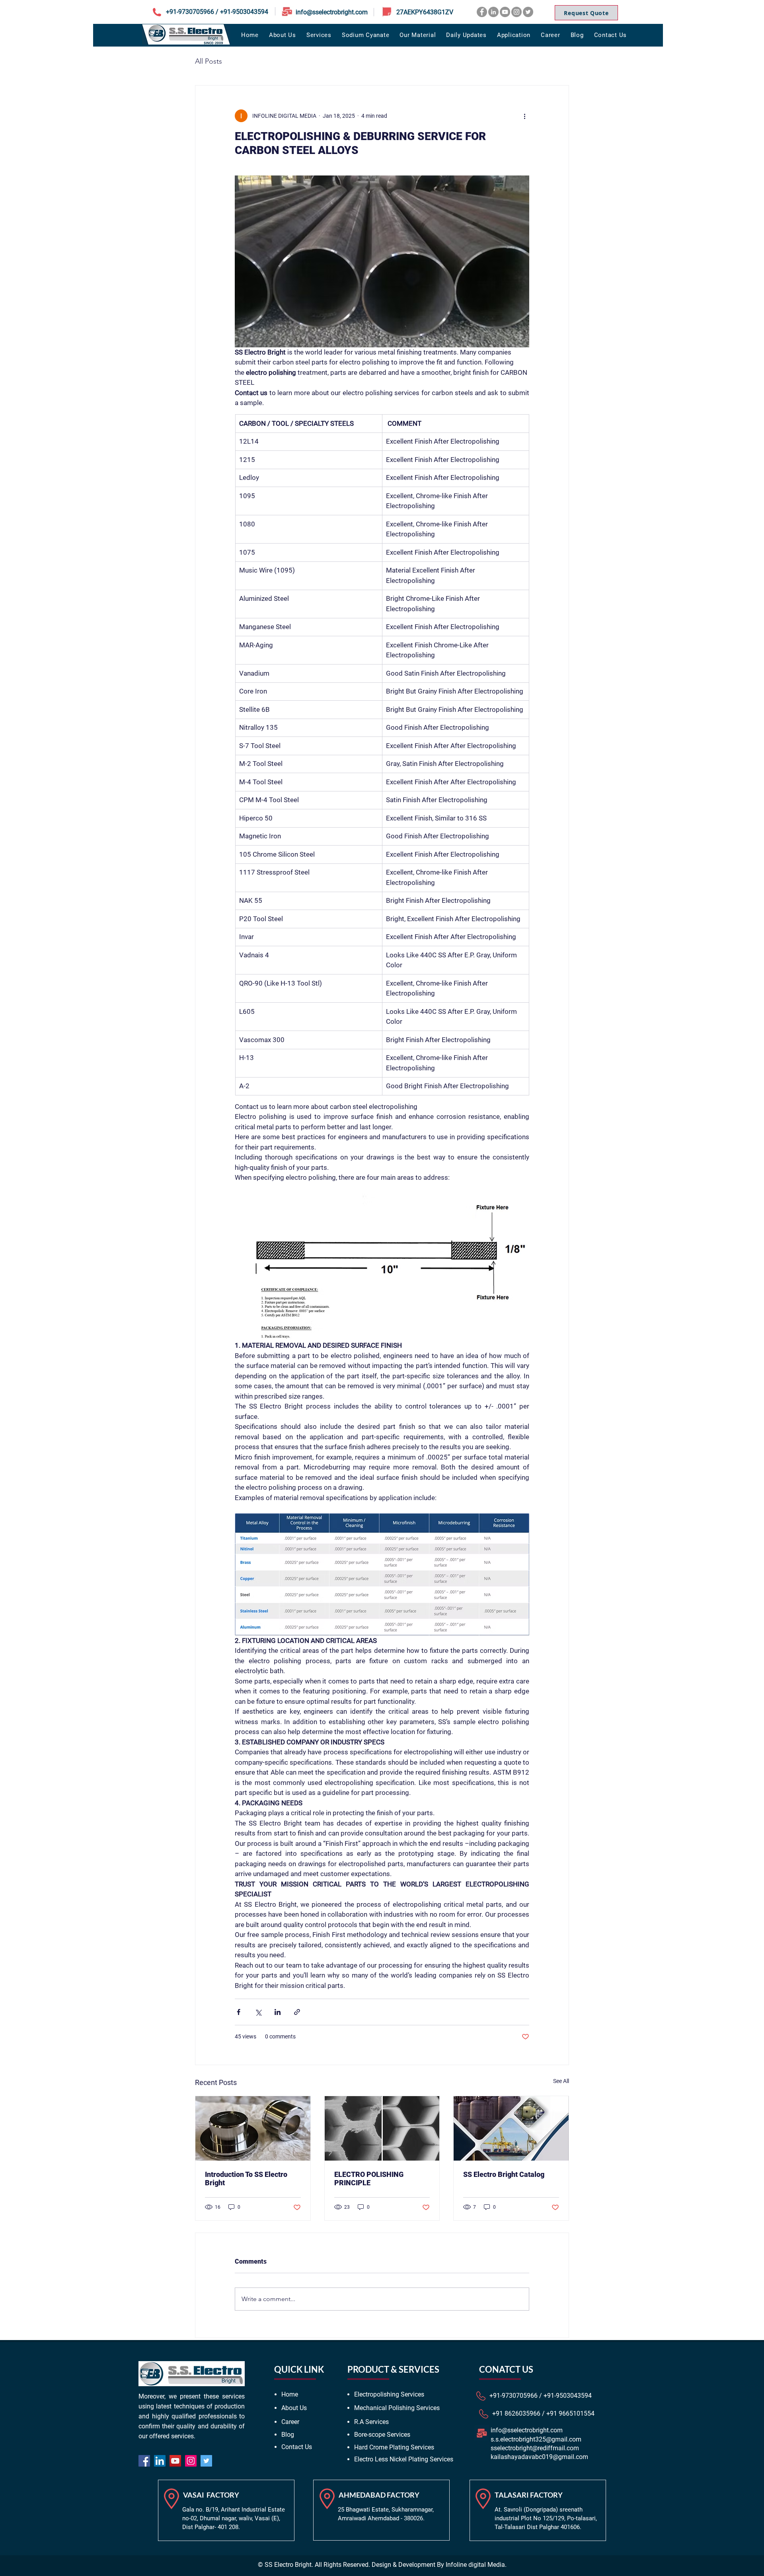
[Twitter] (528, 12)
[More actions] (524, 116)
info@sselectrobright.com (332, 12)
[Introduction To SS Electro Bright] (253, 2128)
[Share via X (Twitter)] (258, 2012)
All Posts (209, 61)
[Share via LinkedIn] (278, 2012)
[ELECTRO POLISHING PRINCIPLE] (382, 2128)
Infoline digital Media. (476, 2565)
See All (561, 2081)
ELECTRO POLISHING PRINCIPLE (369, 2178)
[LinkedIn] (493, 12)
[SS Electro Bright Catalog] (511, 2128)
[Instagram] (516, 12)
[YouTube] (505, 12)
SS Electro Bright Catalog (504, 2174)
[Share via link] (297, 2012)
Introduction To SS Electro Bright (246, 2178)
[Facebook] (482, 12)
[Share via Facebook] (239, 2012)
